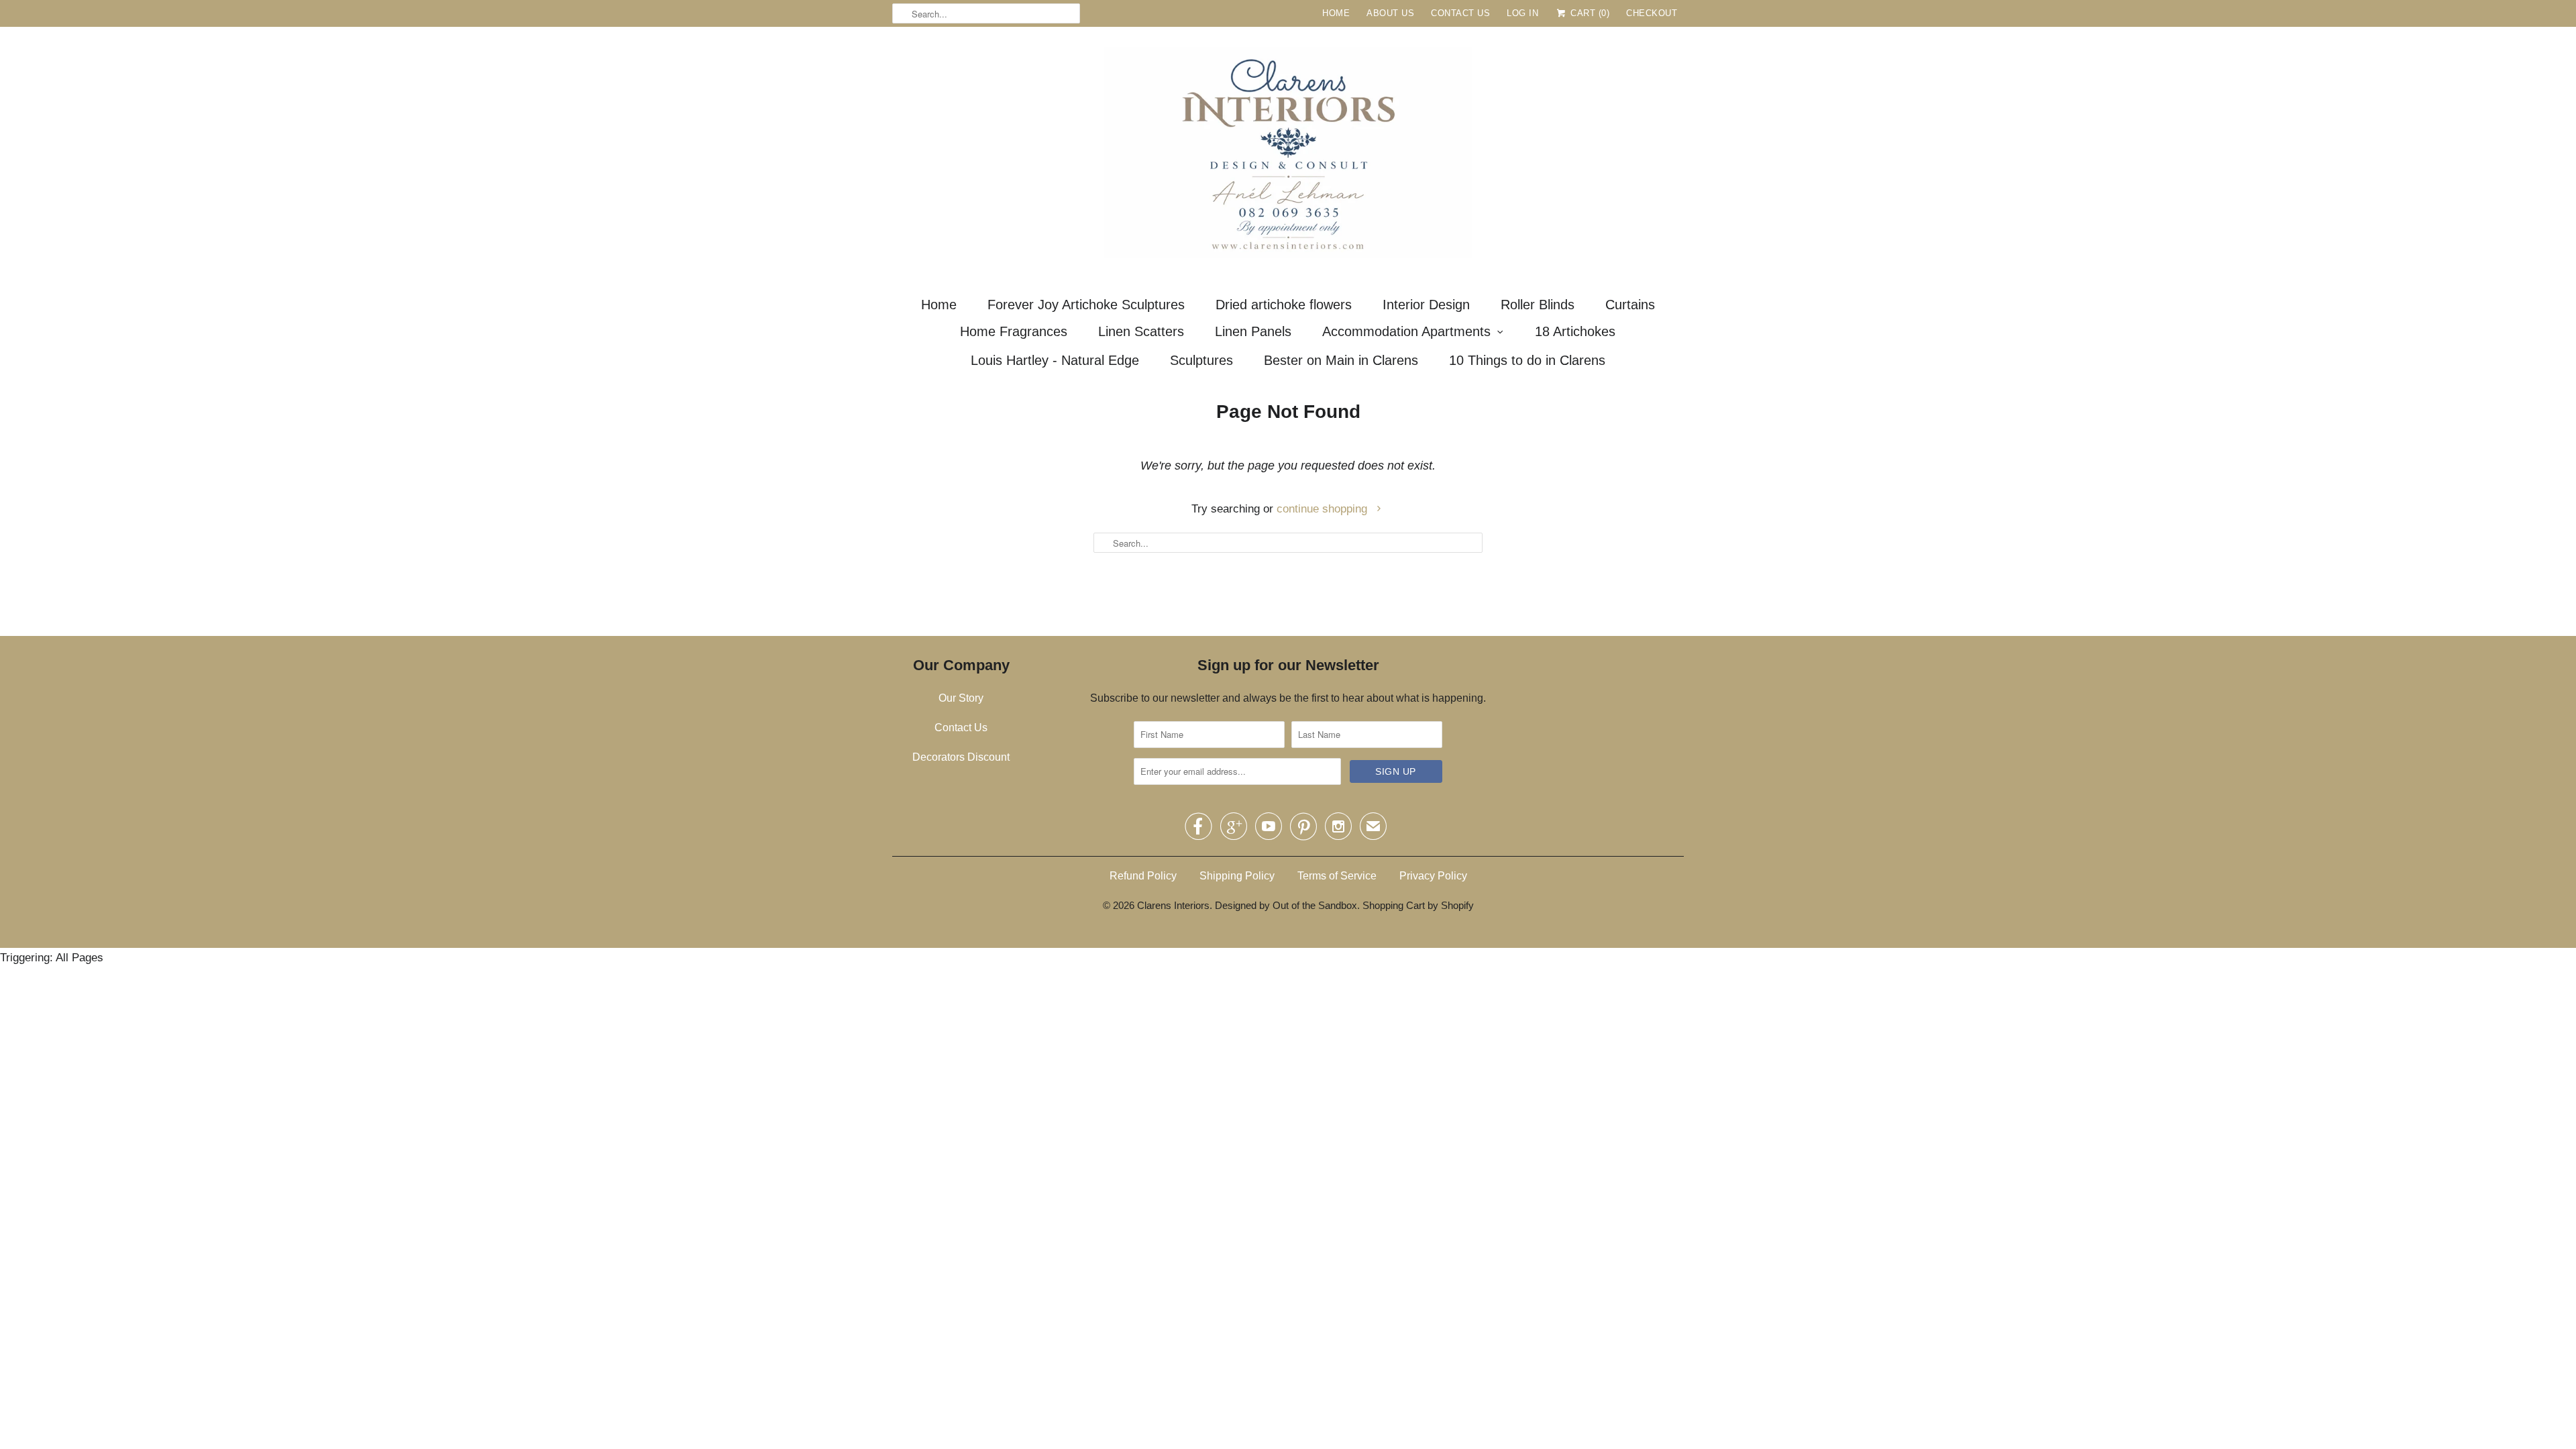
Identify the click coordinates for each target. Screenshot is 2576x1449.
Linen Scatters (1141, 331)
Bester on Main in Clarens (1341, 360)
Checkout (1652, 13)
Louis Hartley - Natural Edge (1055, 360)
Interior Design (1426, 305)
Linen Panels (1253, 331)
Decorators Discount (961, 757)
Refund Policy (1143, 876)
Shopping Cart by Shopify (1418, 905)
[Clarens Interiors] (1288, 156)
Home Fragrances (1014, 331)
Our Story (961, 698)
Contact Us (1460, 13)
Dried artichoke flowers (1284, 305)
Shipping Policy (1237, 876)
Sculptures (1201, 360)
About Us (1390, 13)
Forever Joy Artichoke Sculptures (1086, 305)
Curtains (1630, 305)
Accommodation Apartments (1406, 331)
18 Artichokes (1575, 331)
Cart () (1589, 13)
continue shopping (1324, 509)
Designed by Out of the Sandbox (1286, 905)
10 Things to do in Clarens (1527, 360)
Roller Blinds (1538, 305)
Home (1336, 13)
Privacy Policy (1433, 876)
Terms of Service (1337, 876)
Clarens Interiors (1173, 905)
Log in (1522, 13)
